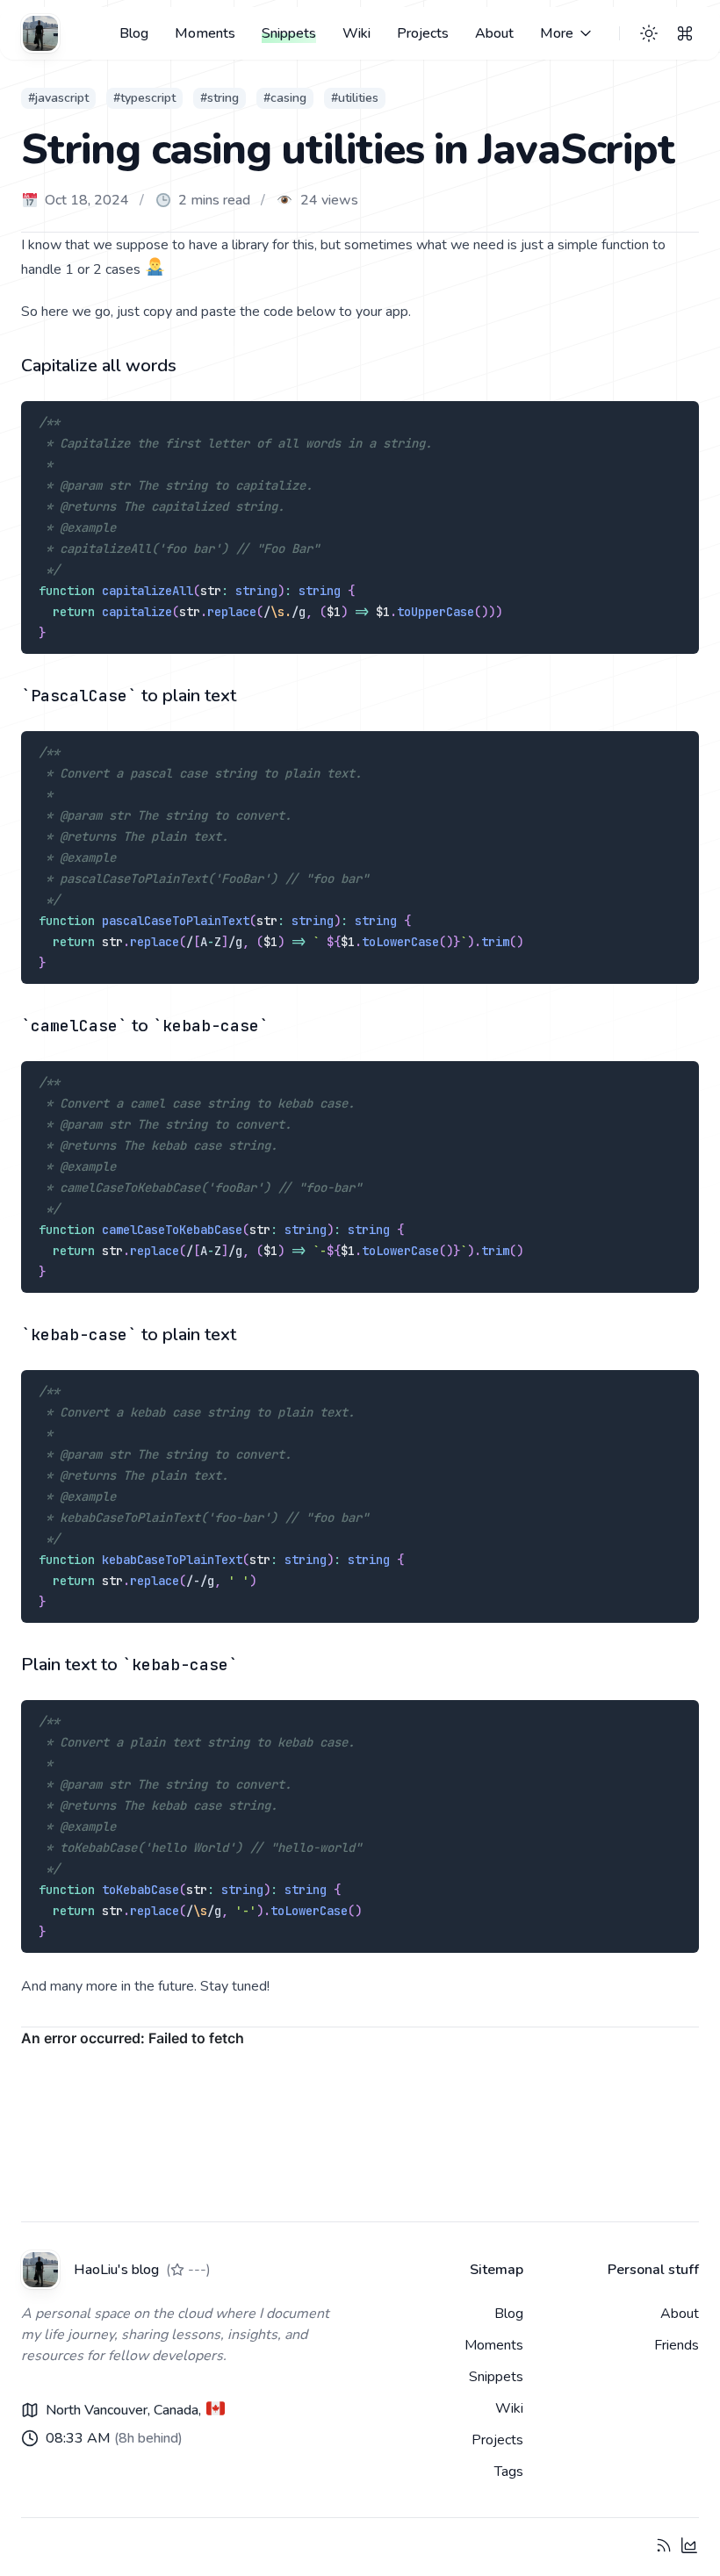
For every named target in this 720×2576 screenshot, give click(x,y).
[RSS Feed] (664, 2545)
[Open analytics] (689, 2545)
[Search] (685, 33)
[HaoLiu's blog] (40, 33)
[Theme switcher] (649, 33)
